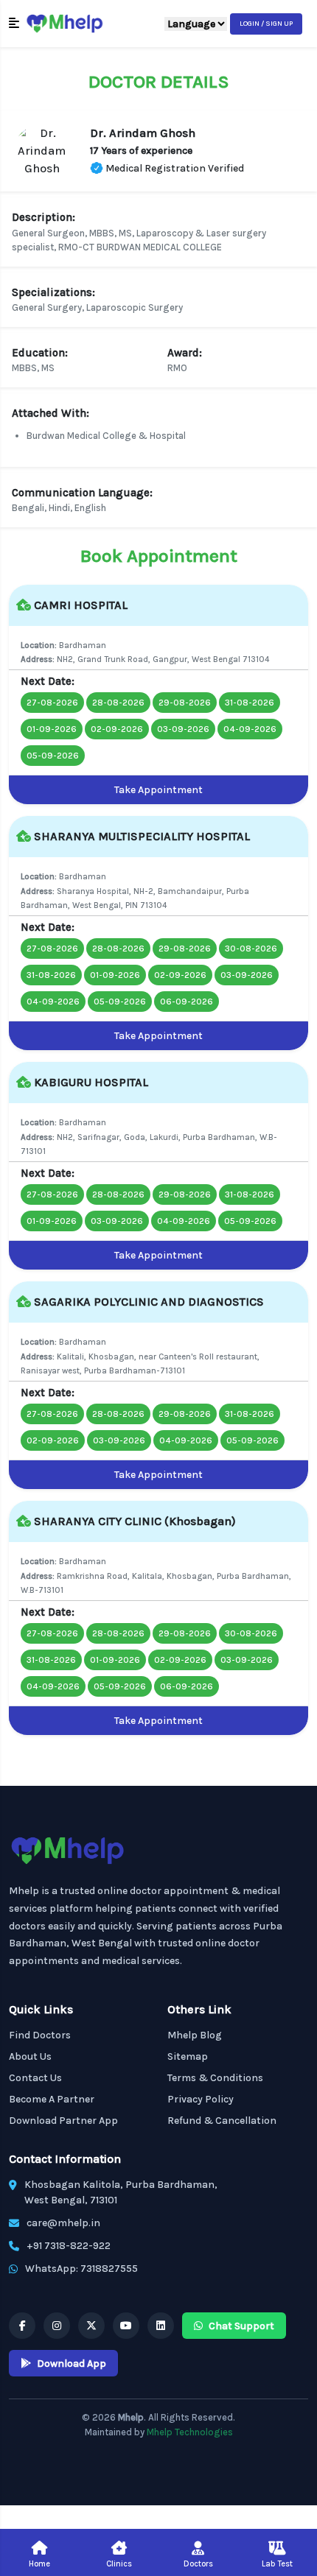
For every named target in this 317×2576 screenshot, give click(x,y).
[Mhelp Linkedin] (161, 2326)
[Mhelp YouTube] (126, 2326)
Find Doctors (40, 2035)
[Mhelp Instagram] (57, 2326)
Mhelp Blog (195, 2035)
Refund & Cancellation (222, 2121)
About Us (30, 2056)
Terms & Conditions (215, 2078)
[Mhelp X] (91, 2326)
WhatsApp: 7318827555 (81, 2269)
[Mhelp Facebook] (22, 2326)
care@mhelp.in (63, 2223)
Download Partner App (63, 2121)
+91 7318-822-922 (69, 2246)
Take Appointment (158, 790)
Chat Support (241, 2326)
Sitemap (188, 2056)
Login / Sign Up (266, 24)
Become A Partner (52, 2099)
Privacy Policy (201, 2099)
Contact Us (35, 2078)
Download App (72, 2364)
